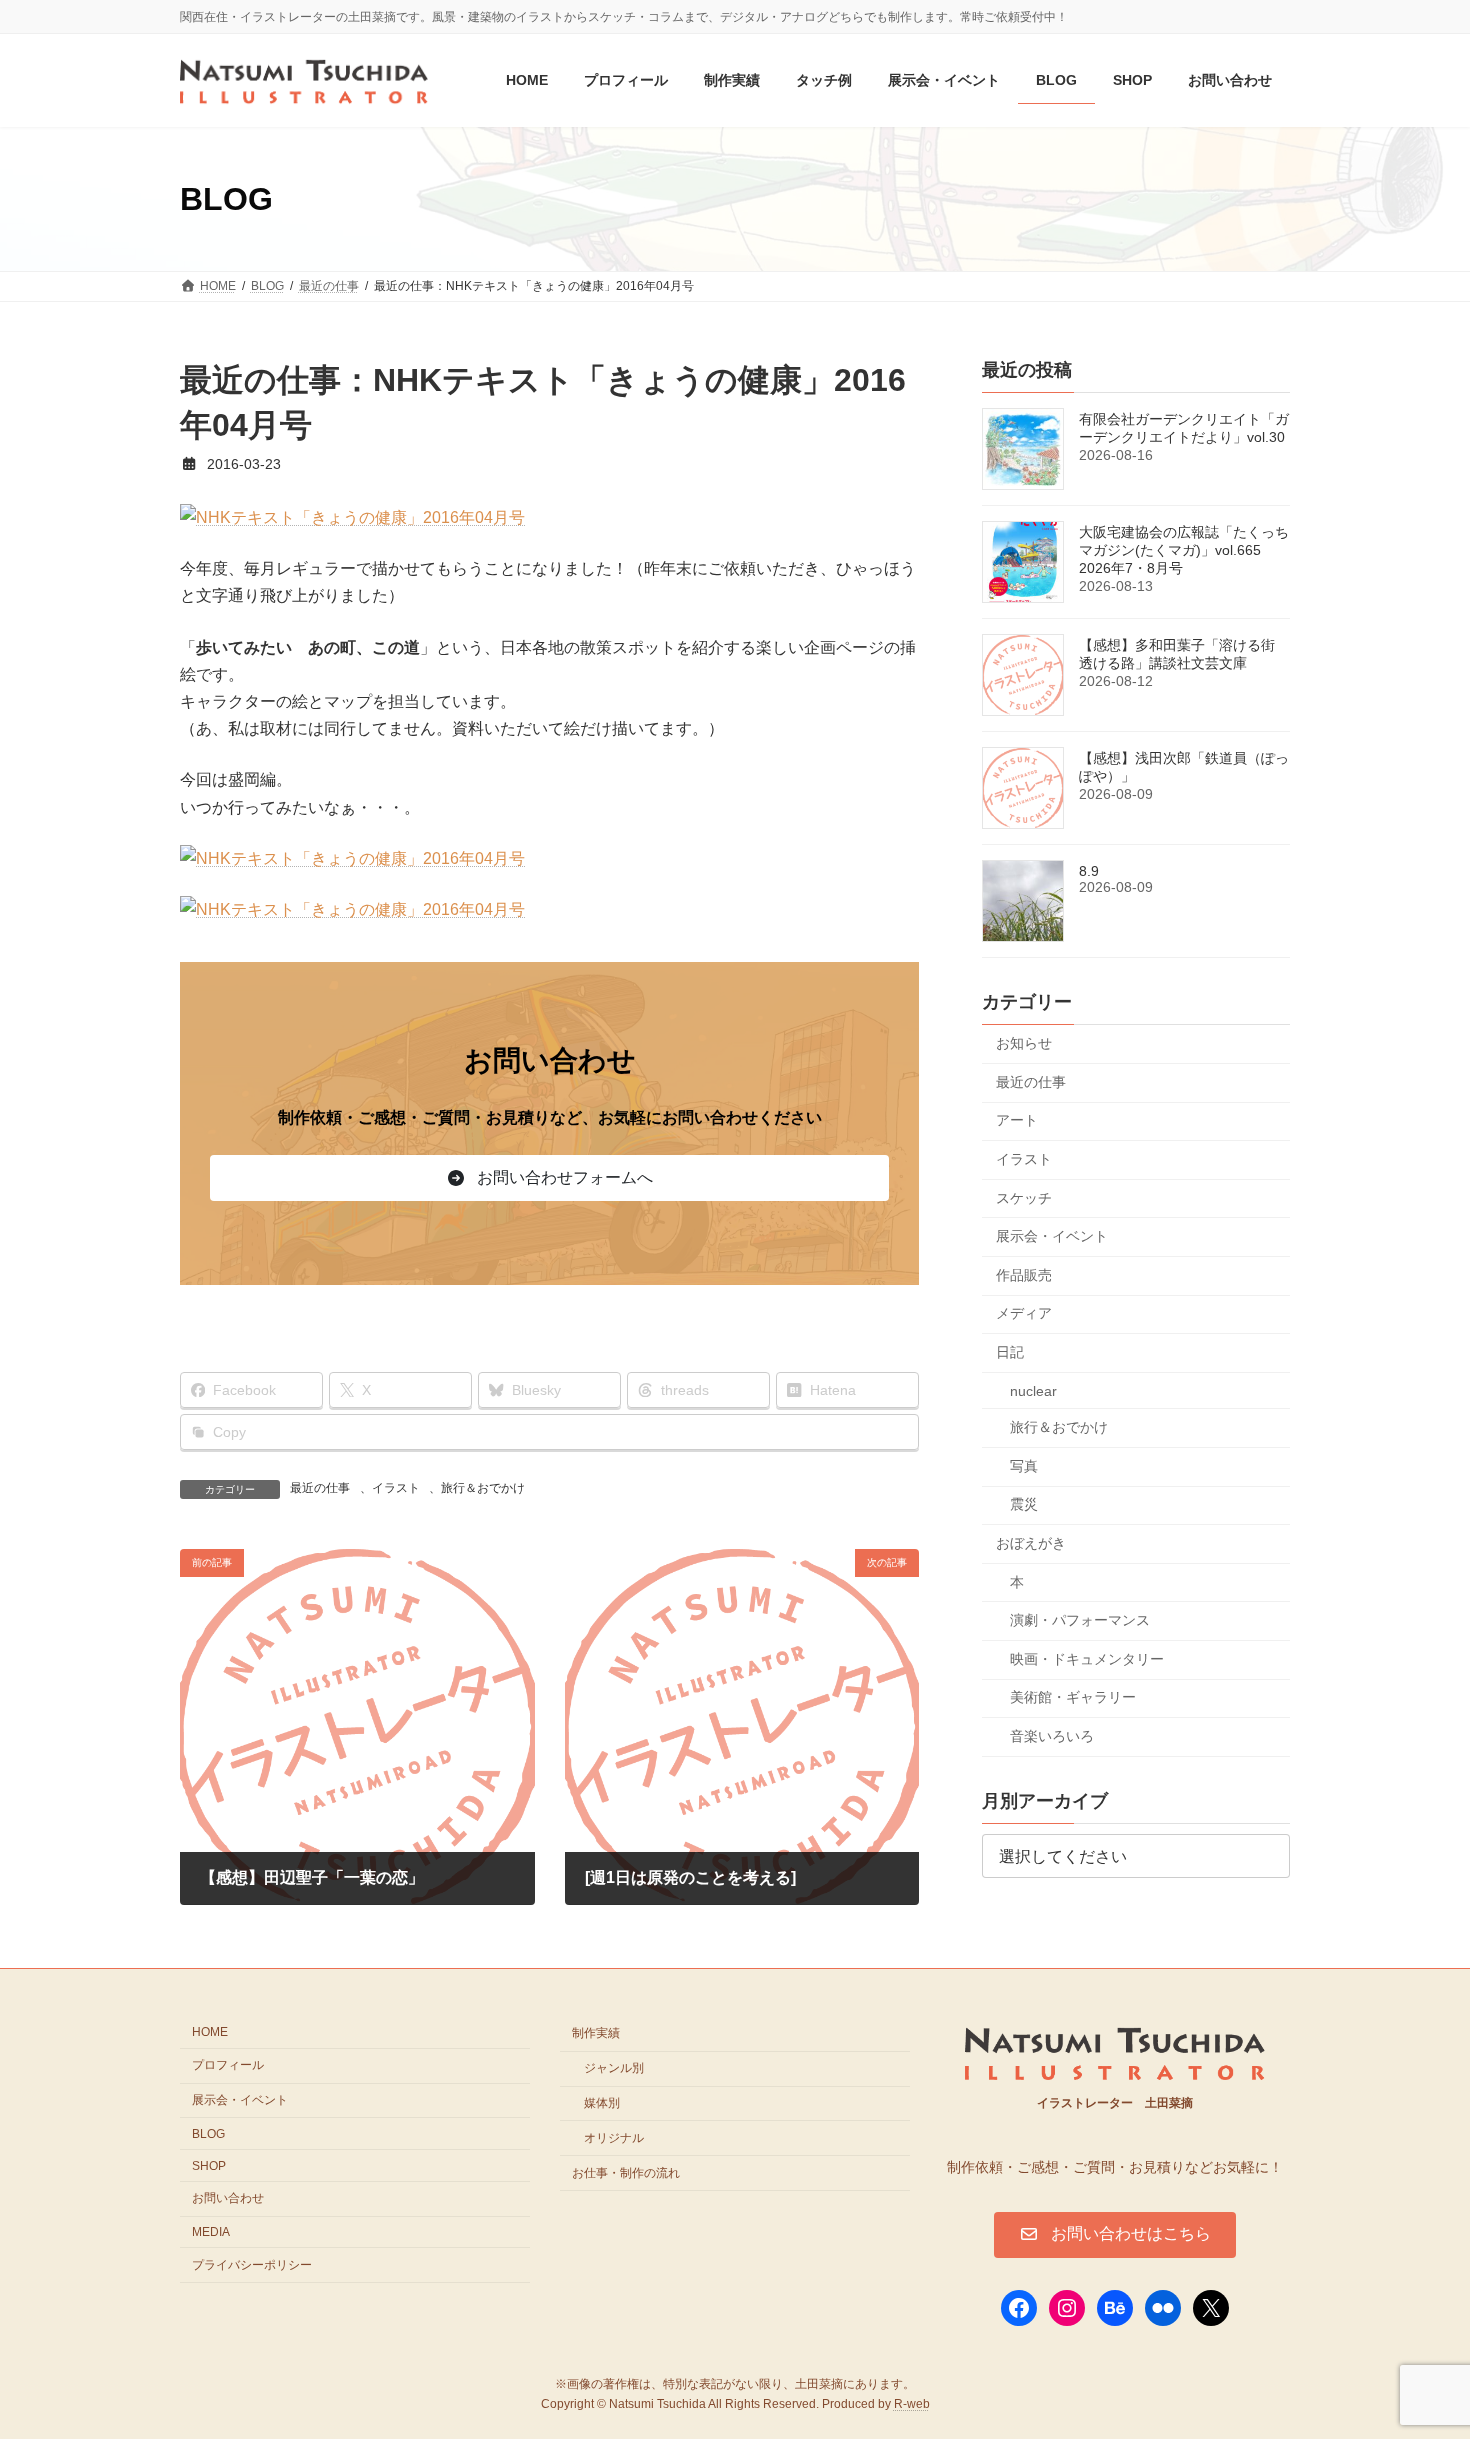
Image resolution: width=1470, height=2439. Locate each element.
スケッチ (1024, 1198)
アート (1017, 1121)
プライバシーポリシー (252, 2265)
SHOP (209, 2166)
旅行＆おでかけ (483, 1488)
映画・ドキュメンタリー (1087, 1659)
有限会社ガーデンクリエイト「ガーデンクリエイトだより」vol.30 (1184, 429)
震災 (1024, 1505)
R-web (912, 2405)
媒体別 (602, 2103)
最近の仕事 (320, 1488)
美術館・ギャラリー (1073, 1698)
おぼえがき (1031, 1543)
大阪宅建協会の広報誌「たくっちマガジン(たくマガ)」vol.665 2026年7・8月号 (1184, 551)
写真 (1024, 1466)
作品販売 (1024, 1275)
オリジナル (614, 2138)
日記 (1010, 1352)
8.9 (1089, 872)
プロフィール (228, 2065)
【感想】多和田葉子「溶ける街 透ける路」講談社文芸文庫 (1177, 655)
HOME (210, 2033)
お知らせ (1024, 1044)
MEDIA (211, 2232)
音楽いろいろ (1052, 1736)
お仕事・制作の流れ (626, 2173)
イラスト (396, 1488)
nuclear (1033, 1391)
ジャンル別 (614, 2068)
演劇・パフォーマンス (1080, 1620)
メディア (1024, 1314)
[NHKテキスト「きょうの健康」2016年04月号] (352, 517)
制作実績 (596, 2034)
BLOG (208, 2134)
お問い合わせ (228, 2198)
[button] (549, 1178)
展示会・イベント (1052, 1237)
